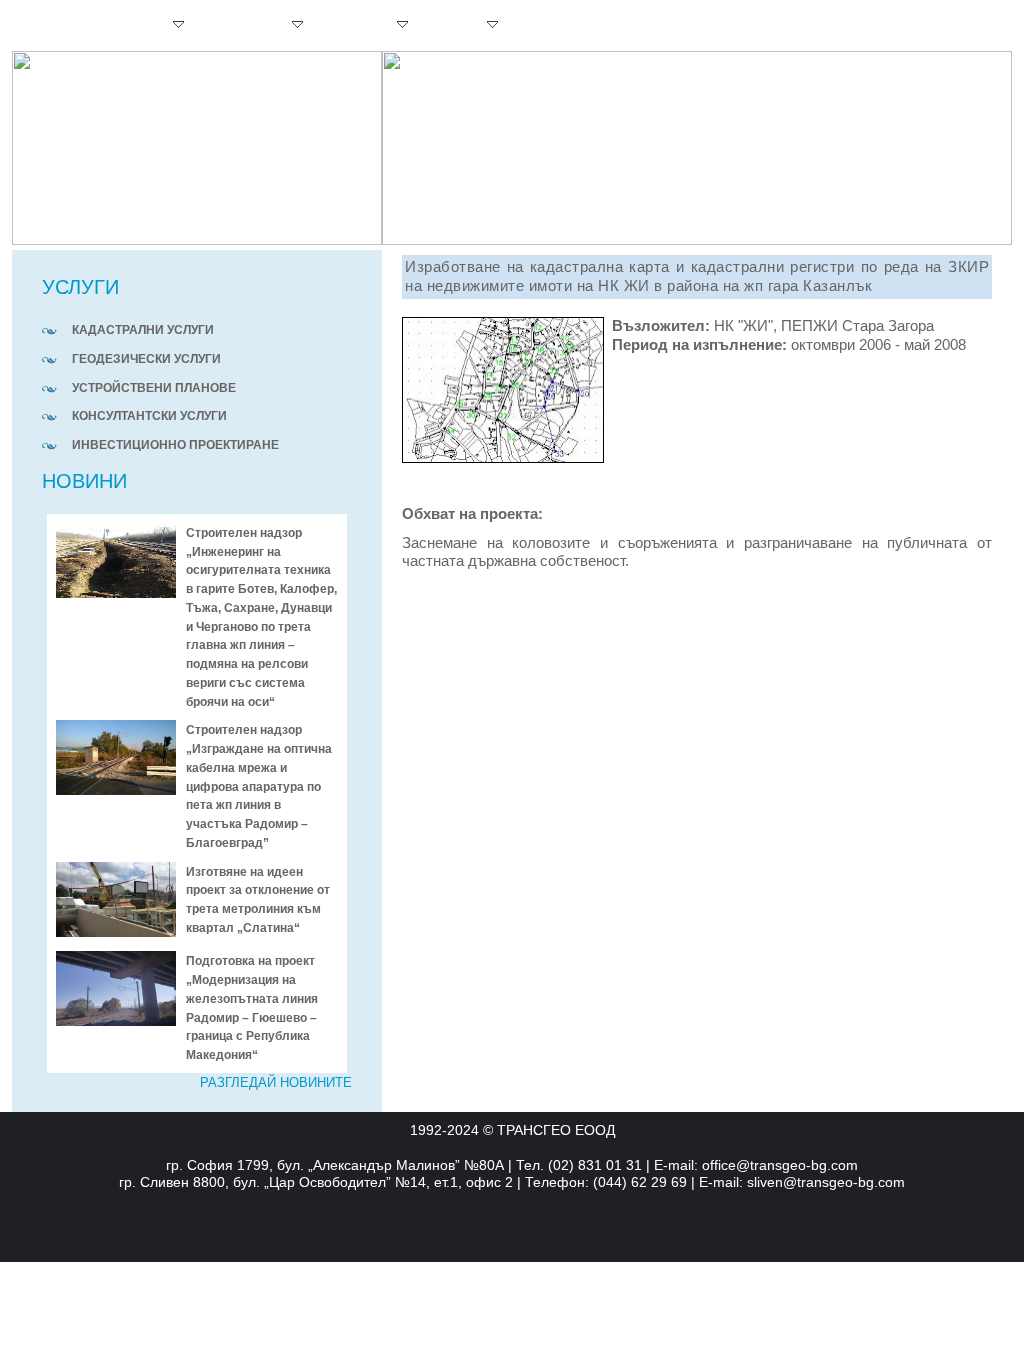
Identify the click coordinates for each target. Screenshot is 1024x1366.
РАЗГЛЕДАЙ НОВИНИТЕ (276, 1083)
